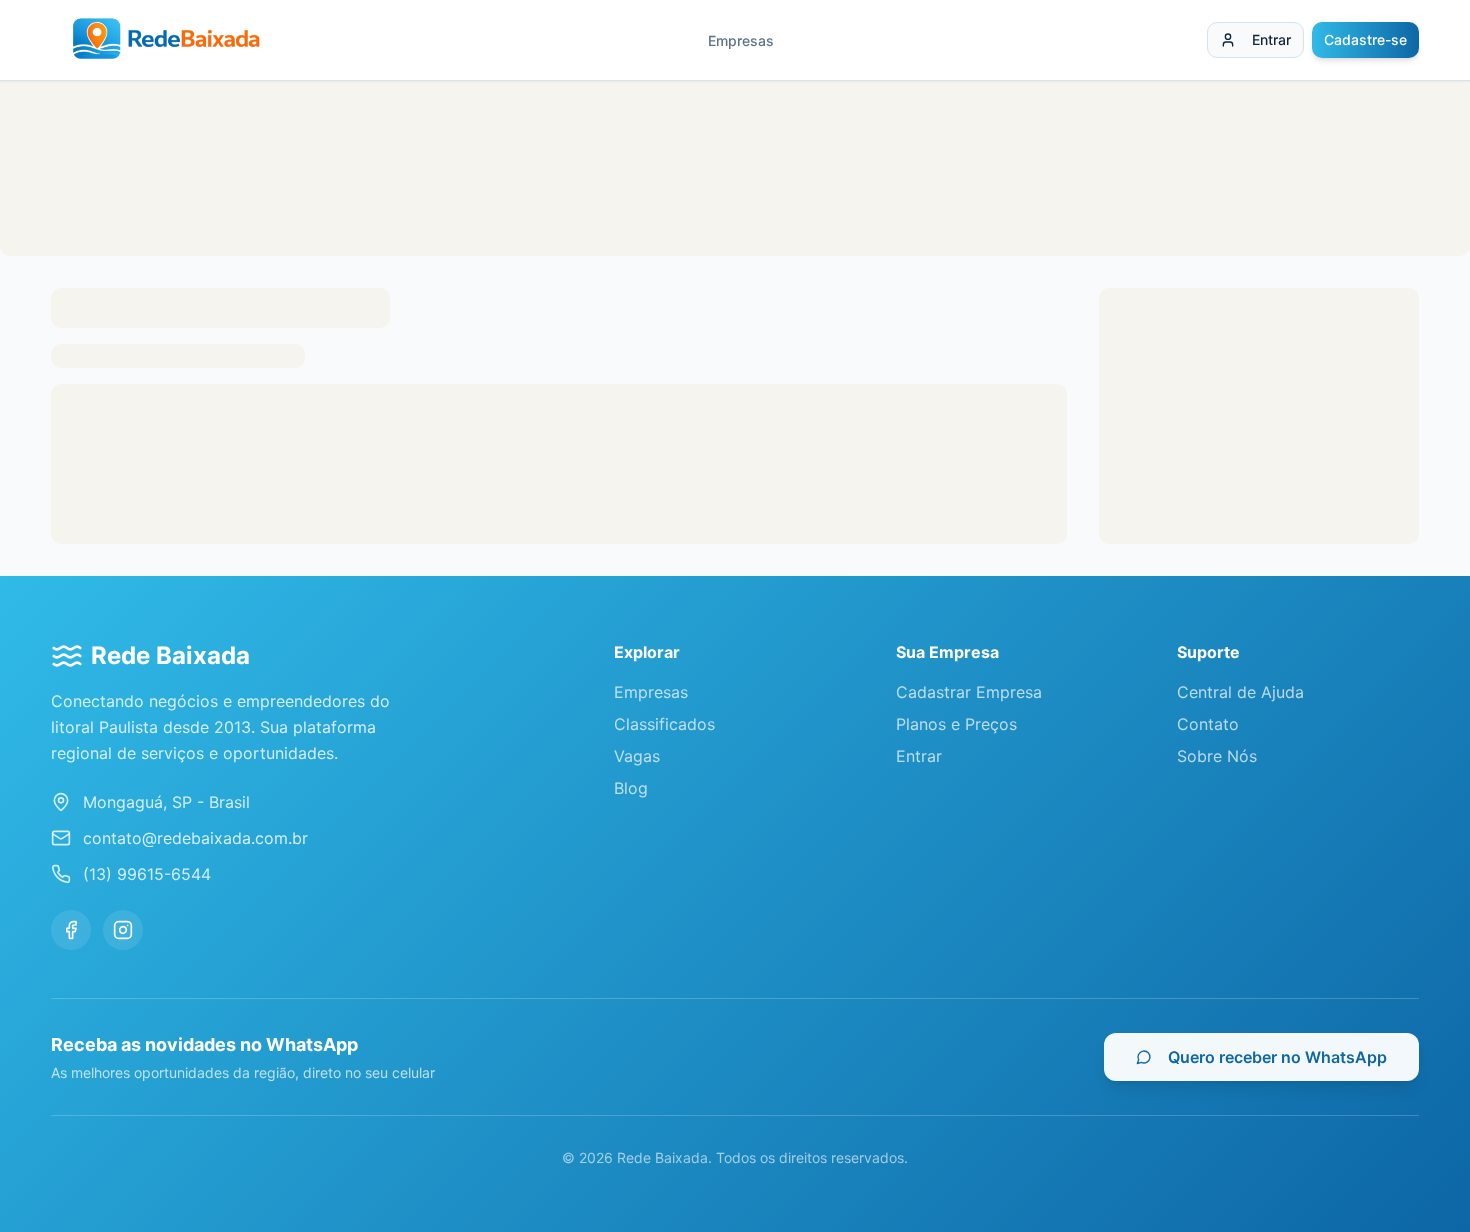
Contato (1208, 724)
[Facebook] (71, 930)
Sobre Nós (1217, 756)
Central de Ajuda (1240, 692)
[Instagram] (123, 930)
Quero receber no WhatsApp (1277, 1057)
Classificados (664, 724)
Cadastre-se (1365, 39)
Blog (631, 788)
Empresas (741, 40)
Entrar (1271, 39)
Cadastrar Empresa (969, 692)
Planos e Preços (956, 724)
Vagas (637, 756)
